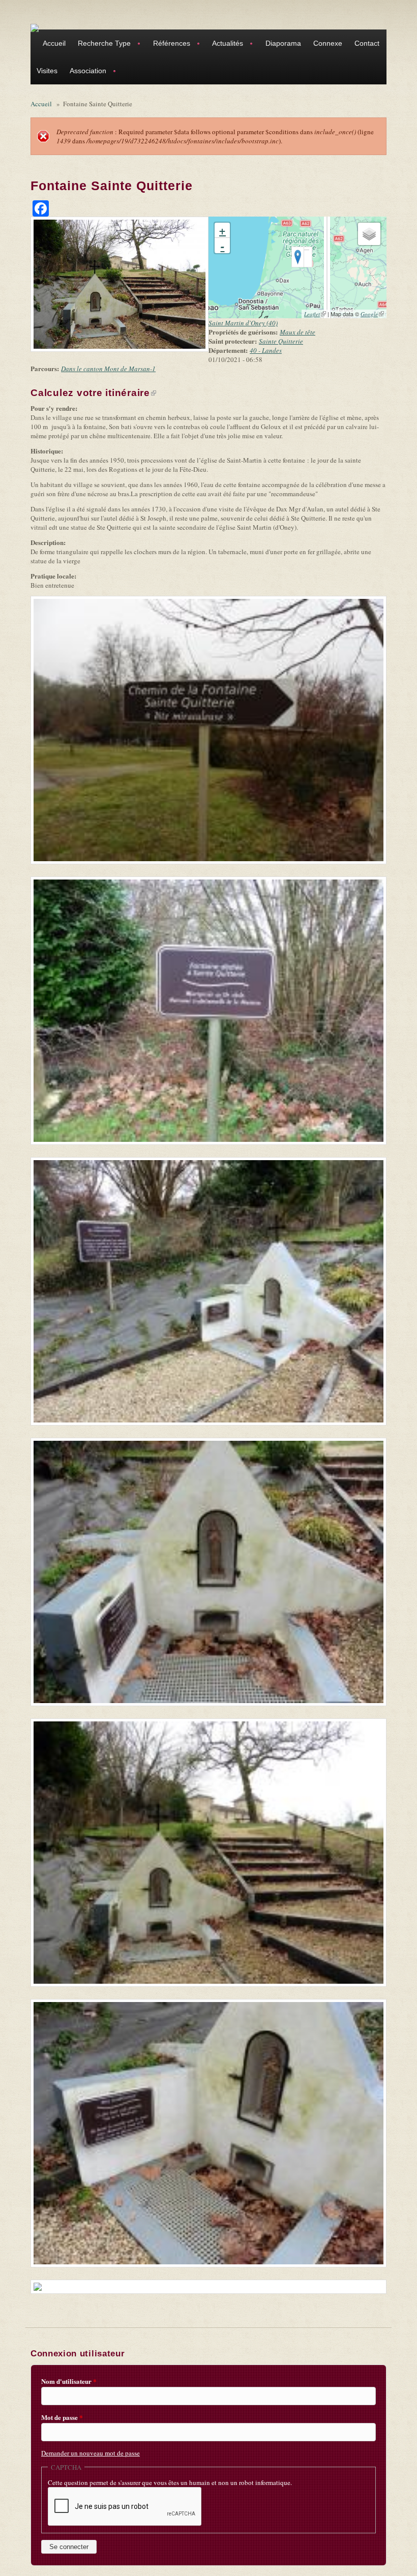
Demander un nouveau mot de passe (91, 2453)
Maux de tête (297, 332)
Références (169, 44)
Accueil (54, 43)
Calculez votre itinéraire (93, 393)
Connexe (328, 43)
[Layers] (369, 234)
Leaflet (315, 314)
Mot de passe (62, 2417)
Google (372, 314)
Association (85, 72)
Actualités (225, 44)
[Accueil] (35, 27)
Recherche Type (101, 44)
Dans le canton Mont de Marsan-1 (108, 369)
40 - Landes (266, 350)
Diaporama (283, 43)
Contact (367, 43)
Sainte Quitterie (281, 341)
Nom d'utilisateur (69, 2381)
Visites (47, 71)
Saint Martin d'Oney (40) (243, 323)
